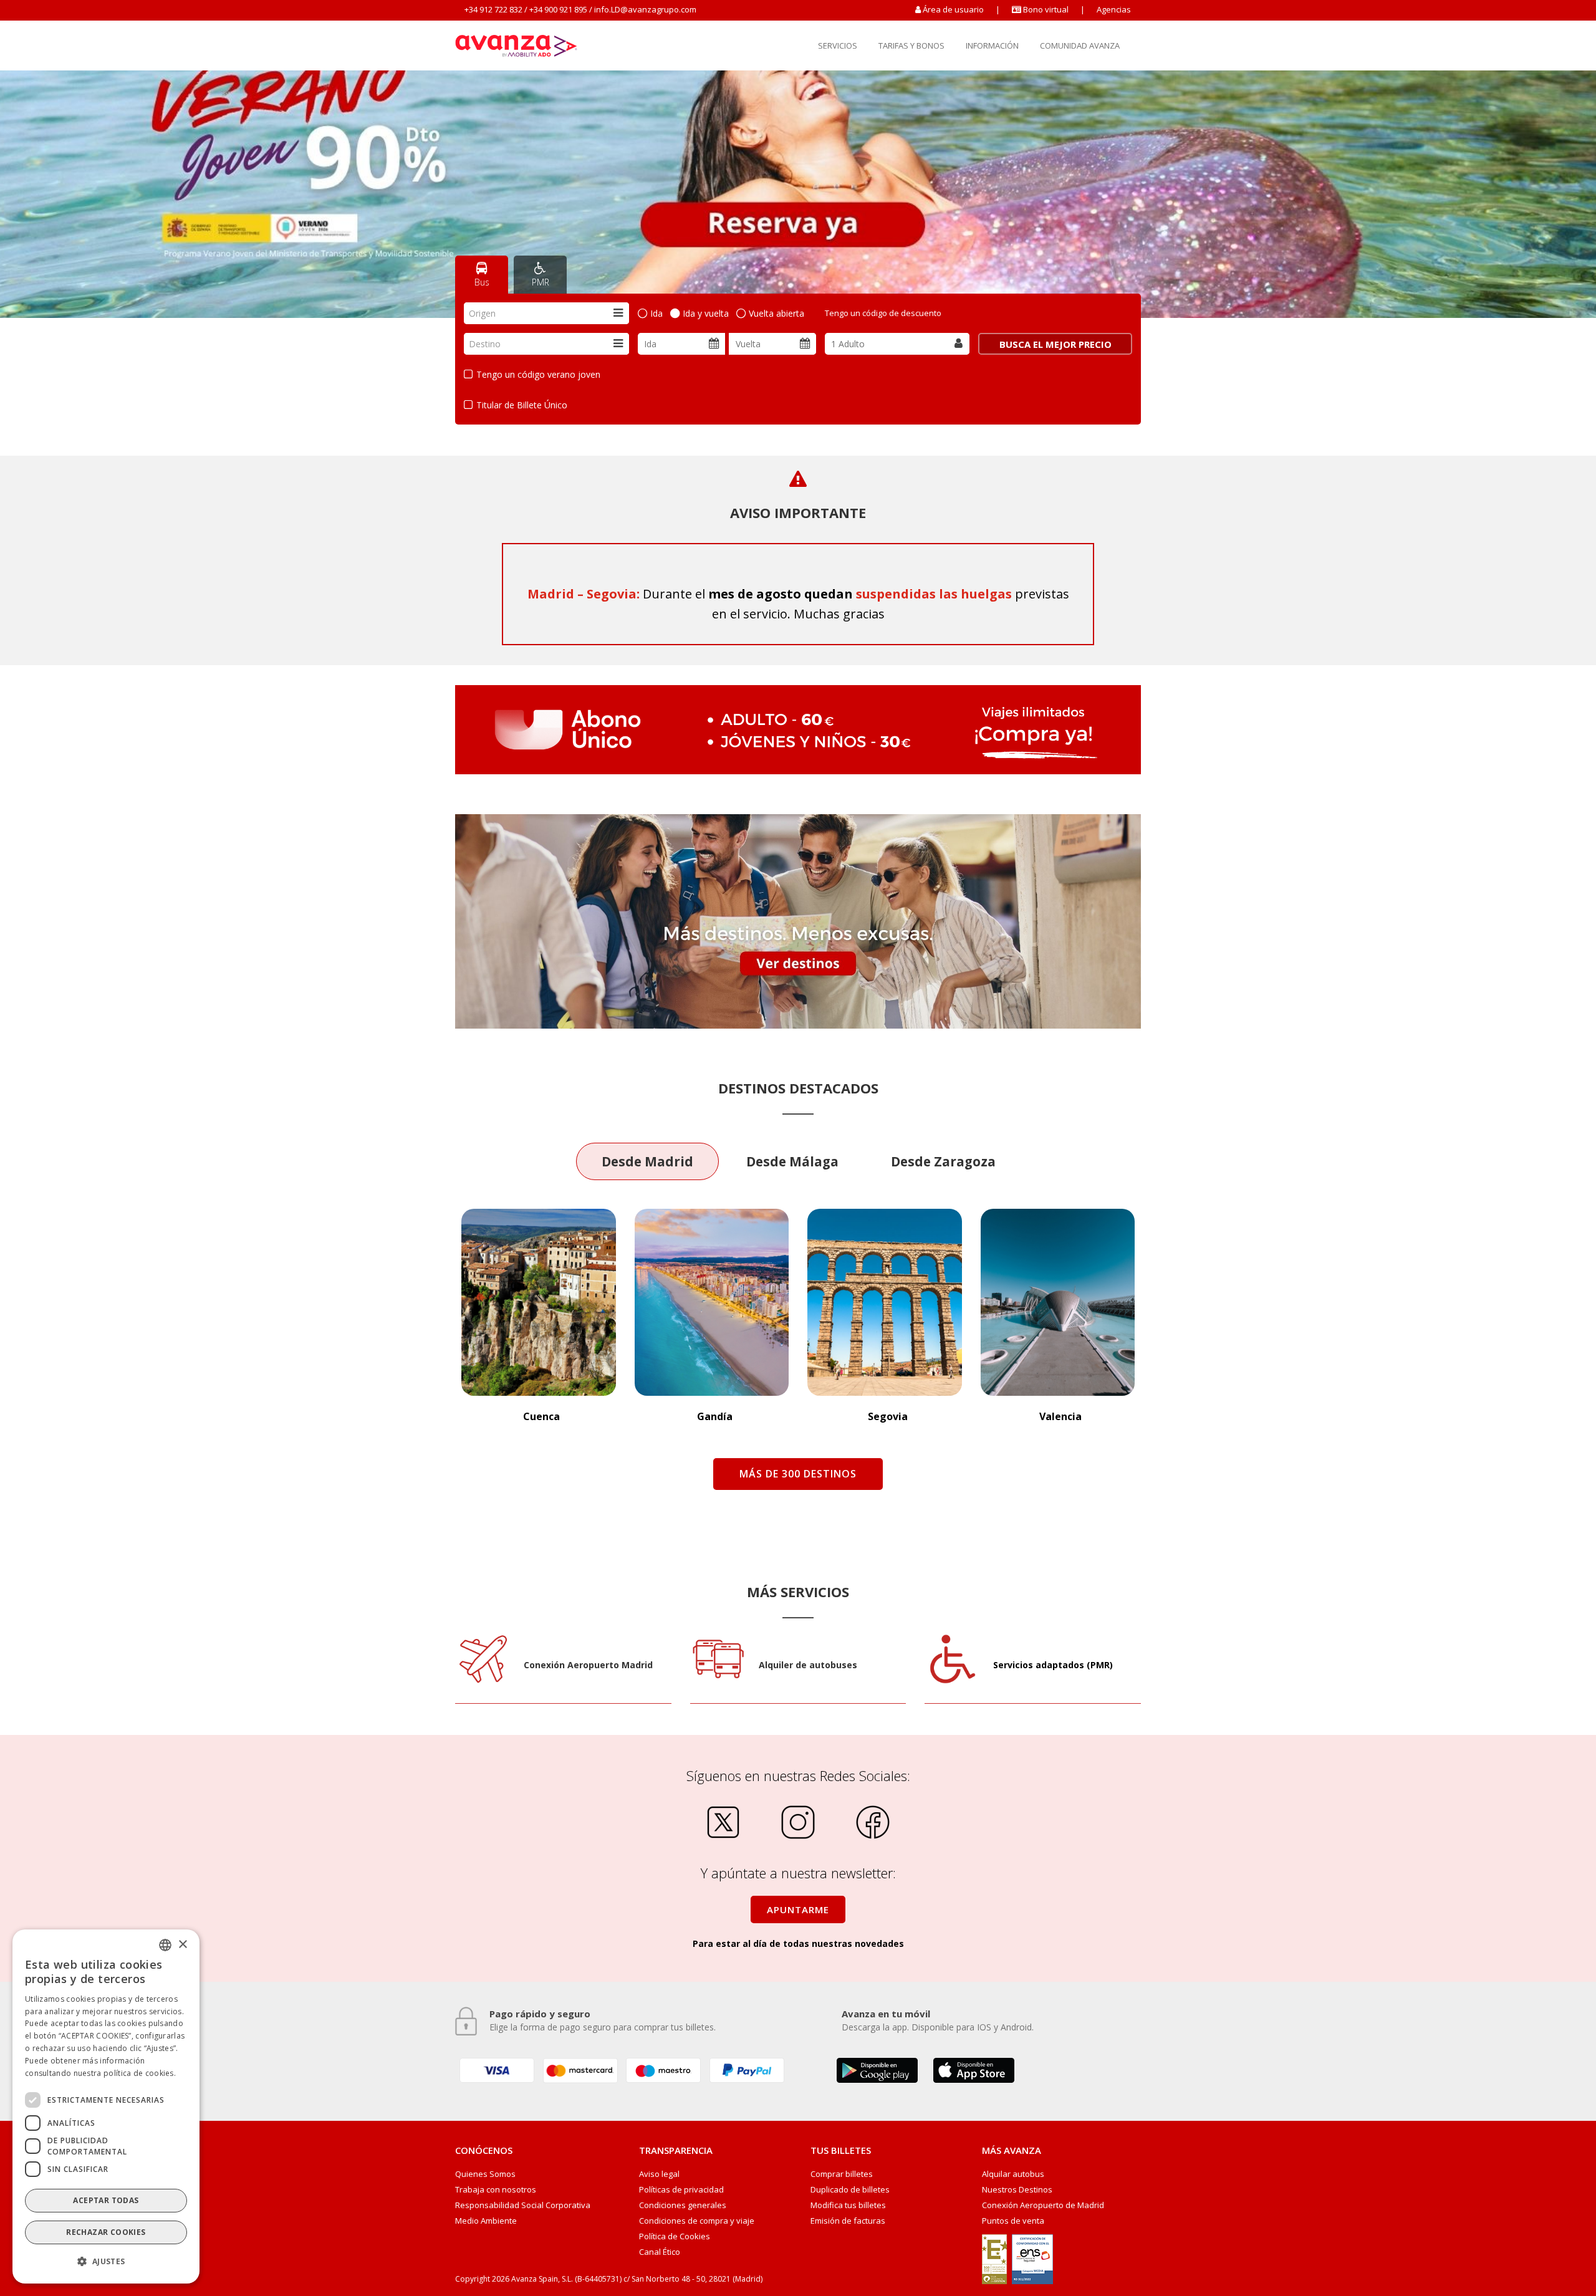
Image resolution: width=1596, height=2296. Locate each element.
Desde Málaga (792, 1161)
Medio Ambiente (486, 2221)
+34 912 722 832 (493, 9)
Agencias (1114, 9)
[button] (106, 2262)
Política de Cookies (675, 2236)
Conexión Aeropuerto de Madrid (1043, 2205)
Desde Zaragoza (943, 1161)
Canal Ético (660, 2252)
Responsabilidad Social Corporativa (523, 2205)
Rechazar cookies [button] (106, 2232)
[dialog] (106, 2106)
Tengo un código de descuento (883, 313)
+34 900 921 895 (558, 9)
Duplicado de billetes (850, 2190)
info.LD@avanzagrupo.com (645, 9)
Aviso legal (659, 2174)
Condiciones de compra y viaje (697, 2221)
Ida (656, 313)
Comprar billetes (842, 2174)
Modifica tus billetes (848, 2205)
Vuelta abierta (776, 313)
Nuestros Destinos (1017, 2190)
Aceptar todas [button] (106, 2200)
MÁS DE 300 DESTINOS (798, 1474)
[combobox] (546, 313)
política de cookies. (140, 2073)
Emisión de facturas (848, 2221)
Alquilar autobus (1013, 2174)
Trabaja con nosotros (496, 2190)
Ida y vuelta (706, 313)
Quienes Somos (485, 2174)
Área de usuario (953, 9)
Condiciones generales (683, 2205)
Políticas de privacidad (681, 2190)
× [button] (182, 1944)
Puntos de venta (1013, 2221)
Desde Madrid (647, 1161)
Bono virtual (1045, 9)
